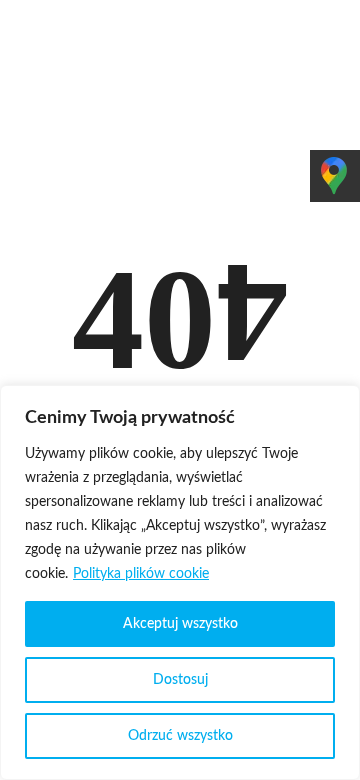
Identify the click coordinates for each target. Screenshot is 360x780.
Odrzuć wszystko (180, 736)
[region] (180, 582)
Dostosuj (180, 680)
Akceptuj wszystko (180, 624)
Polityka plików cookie (141, 574)
